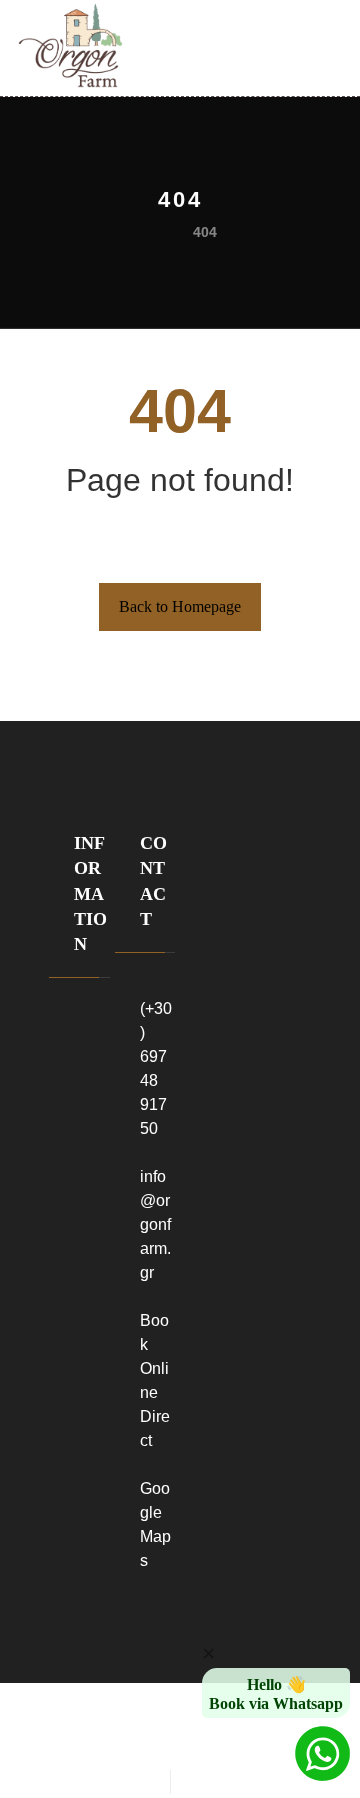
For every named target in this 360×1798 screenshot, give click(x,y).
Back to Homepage (180, 606)
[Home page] (149, 232)
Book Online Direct (155, 1380)
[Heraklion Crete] (70, 45)
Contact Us (91, 1273)
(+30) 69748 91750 (156, 1068)
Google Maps (155, 1524)
